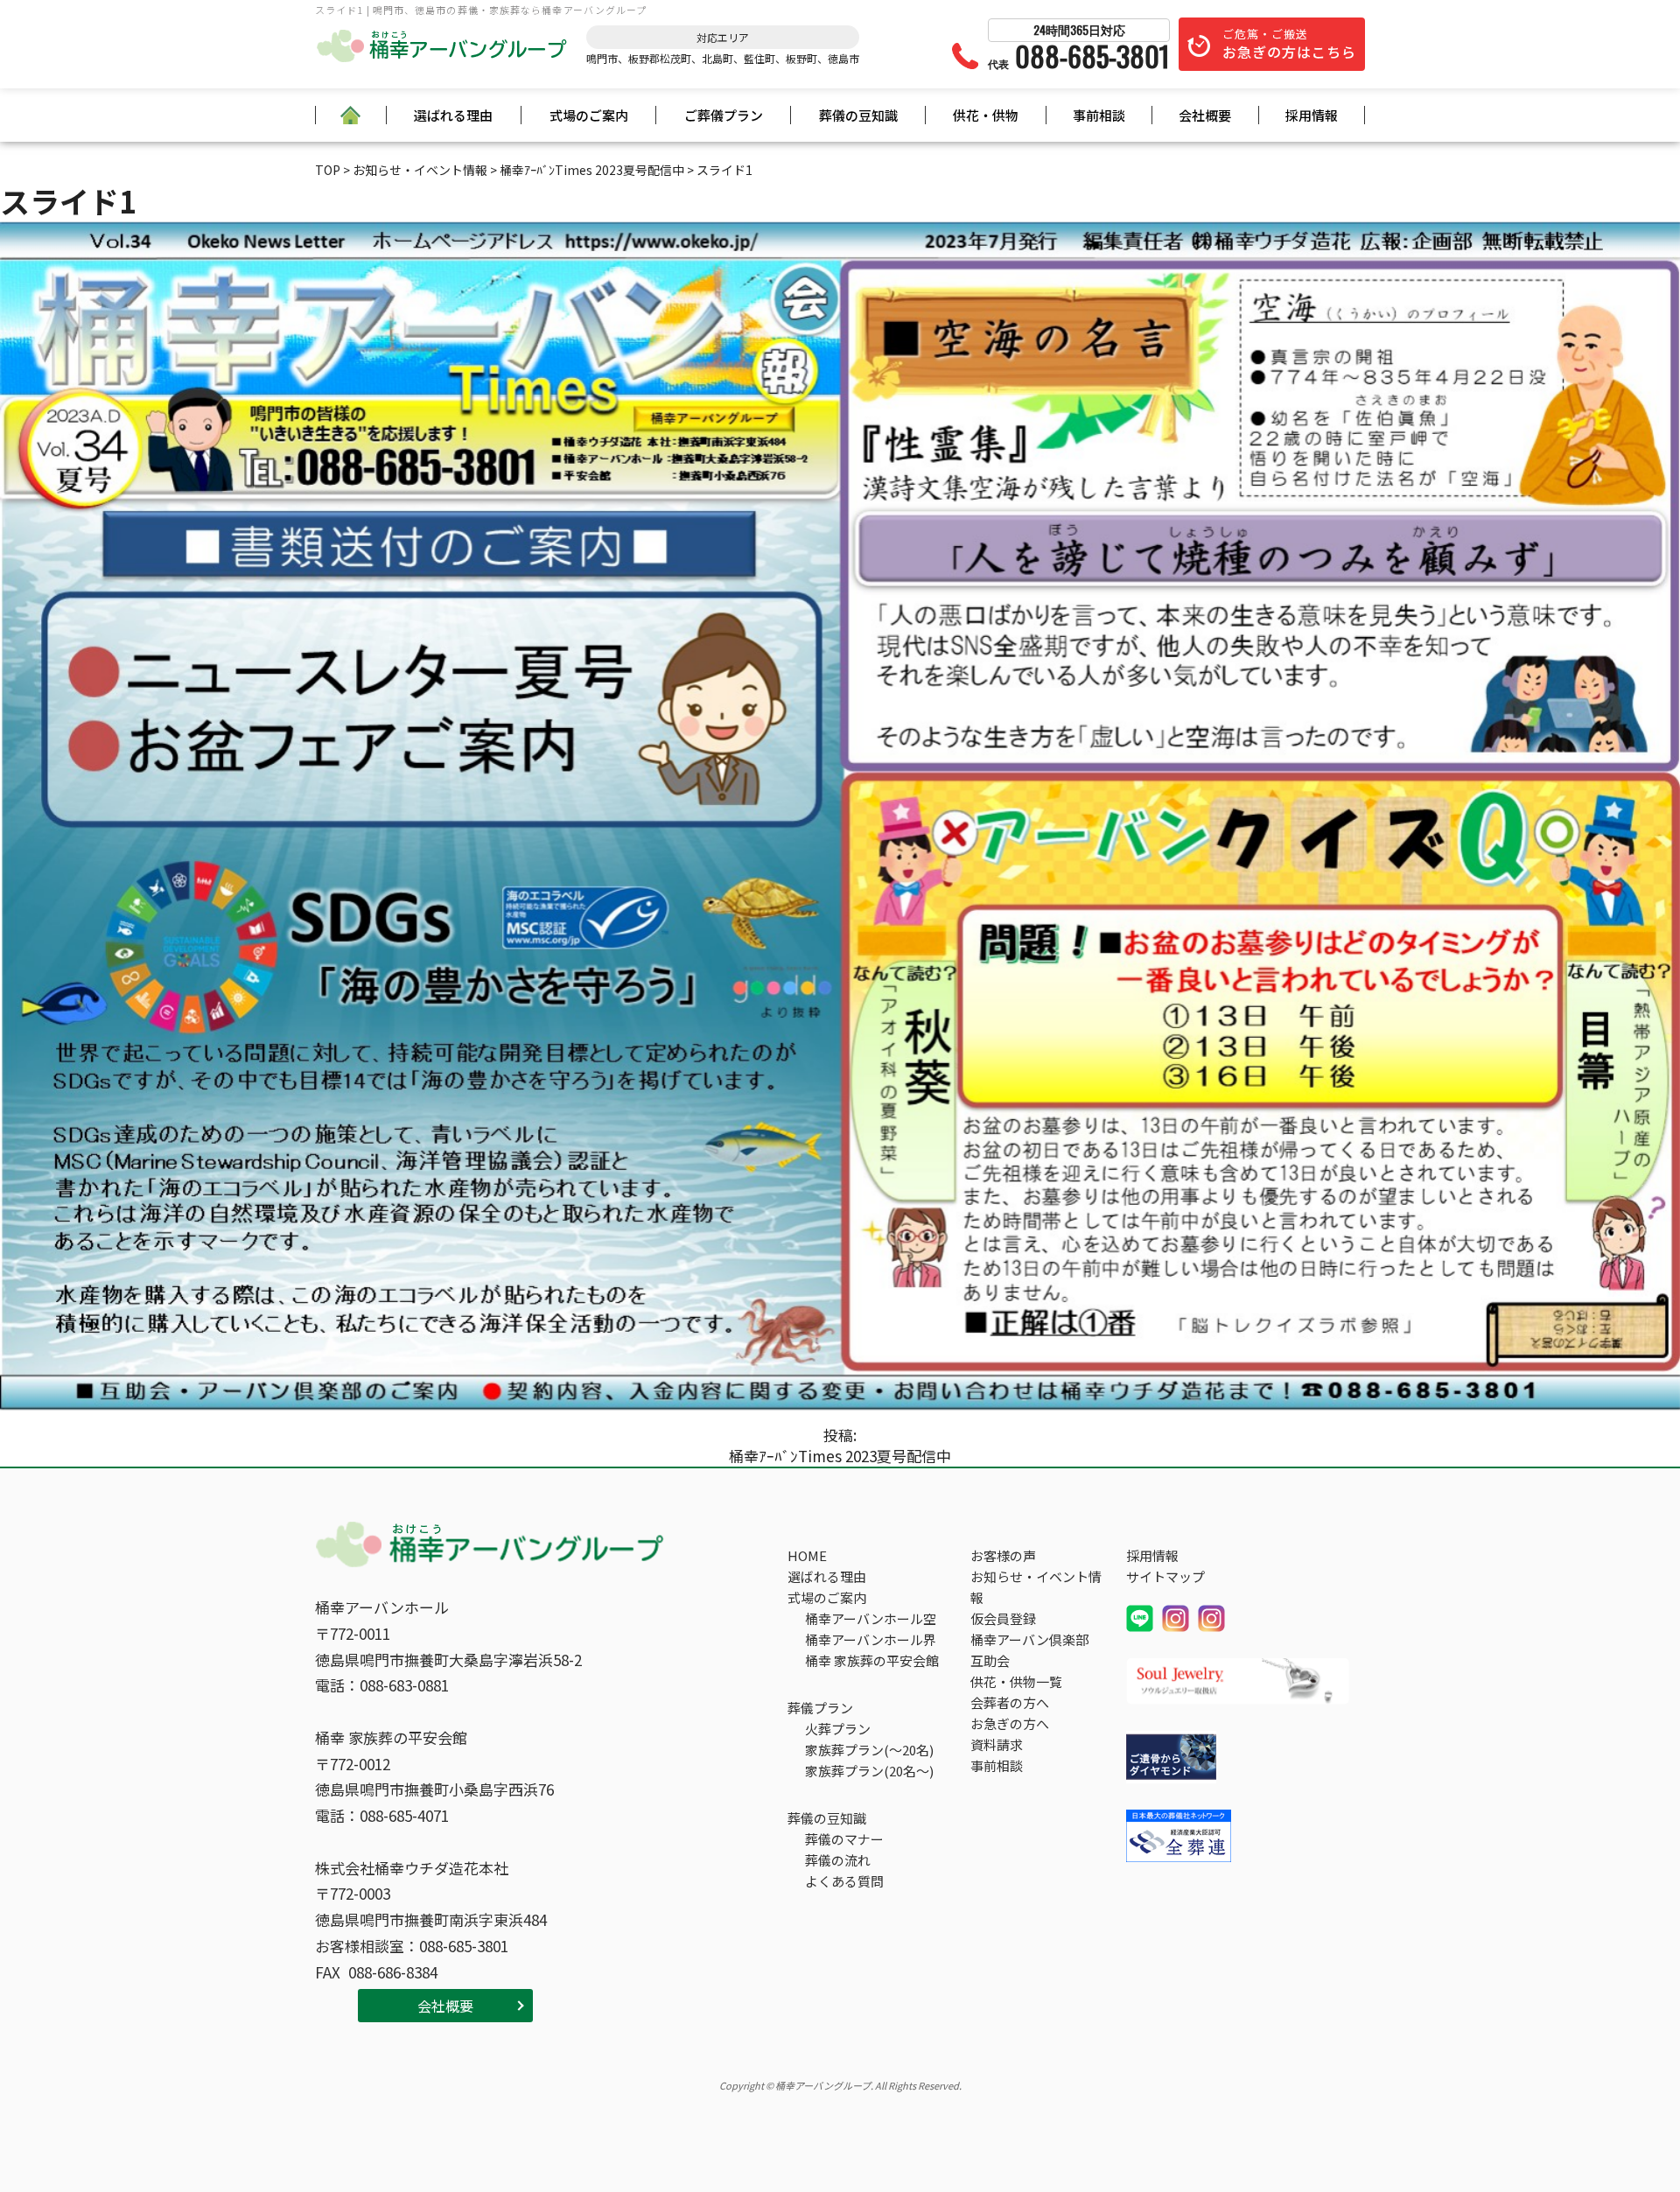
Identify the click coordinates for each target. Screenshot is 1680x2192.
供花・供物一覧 (1016, 1681)
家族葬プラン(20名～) (869, 1771)
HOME (807, 1555)
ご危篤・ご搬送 (1289, 44)
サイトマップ (1165, 1576)
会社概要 (1205, 115)
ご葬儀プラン (724, 115)
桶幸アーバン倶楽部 (1029, 1639)
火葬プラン (838, 1729)
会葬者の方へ (1010, 1702)
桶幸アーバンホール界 (871, 1639)
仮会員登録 (1003, 1618)
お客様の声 (1003, 1555)
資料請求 (997, 1744)
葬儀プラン (820, 1708)
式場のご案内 (589, 115)
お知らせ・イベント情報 (1036, 1587)
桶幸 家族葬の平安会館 (872, 1660)
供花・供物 (986, 115)
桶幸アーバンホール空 (871, 1618)
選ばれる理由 (453, 115)
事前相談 (1099, 115)
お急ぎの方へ (1010, 1723)
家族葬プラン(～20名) (869, 1750)
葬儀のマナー (844, 1839)
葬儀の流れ (838, 1860)
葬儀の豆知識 (858, 115)
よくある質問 (844, 1881)
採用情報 (1312, 115)
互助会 (990, 1660)
